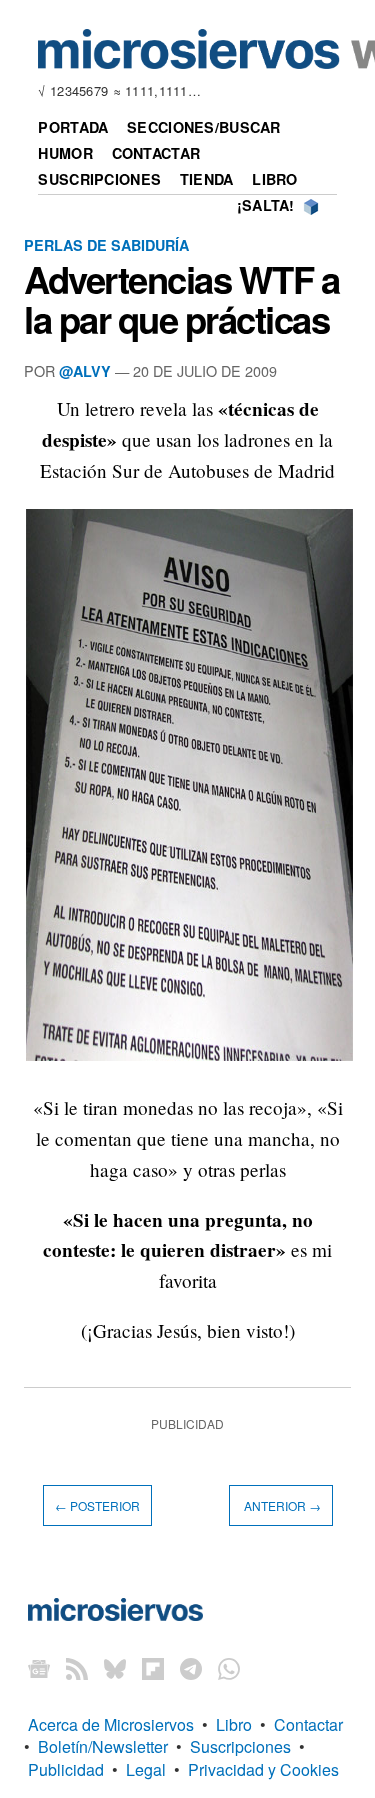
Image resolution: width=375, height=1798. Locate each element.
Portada (73, 127)
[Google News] (39, 1668)
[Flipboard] (153, 1668)
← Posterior (97, 1505)
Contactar (156, 153)
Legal (146, 1769)
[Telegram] (191, 1668)
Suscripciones (99, 179)
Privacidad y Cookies (263, 1769)
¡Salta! (266, 205)
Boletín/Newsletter (103, 1746)
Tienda (207, 179)
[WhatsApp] (229, 1668)
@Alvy (85, 371)
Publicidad (66, 1769)
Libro (274, 179)
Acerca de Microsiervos (111, 1724)
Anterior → (281, 1505)
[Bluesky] (115, 1668)
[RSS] (77, 1668)
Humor (65, 153)
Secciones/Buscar (204, 127)
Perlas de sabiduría (106, 245)
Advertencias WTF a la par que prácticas (182, 299)
